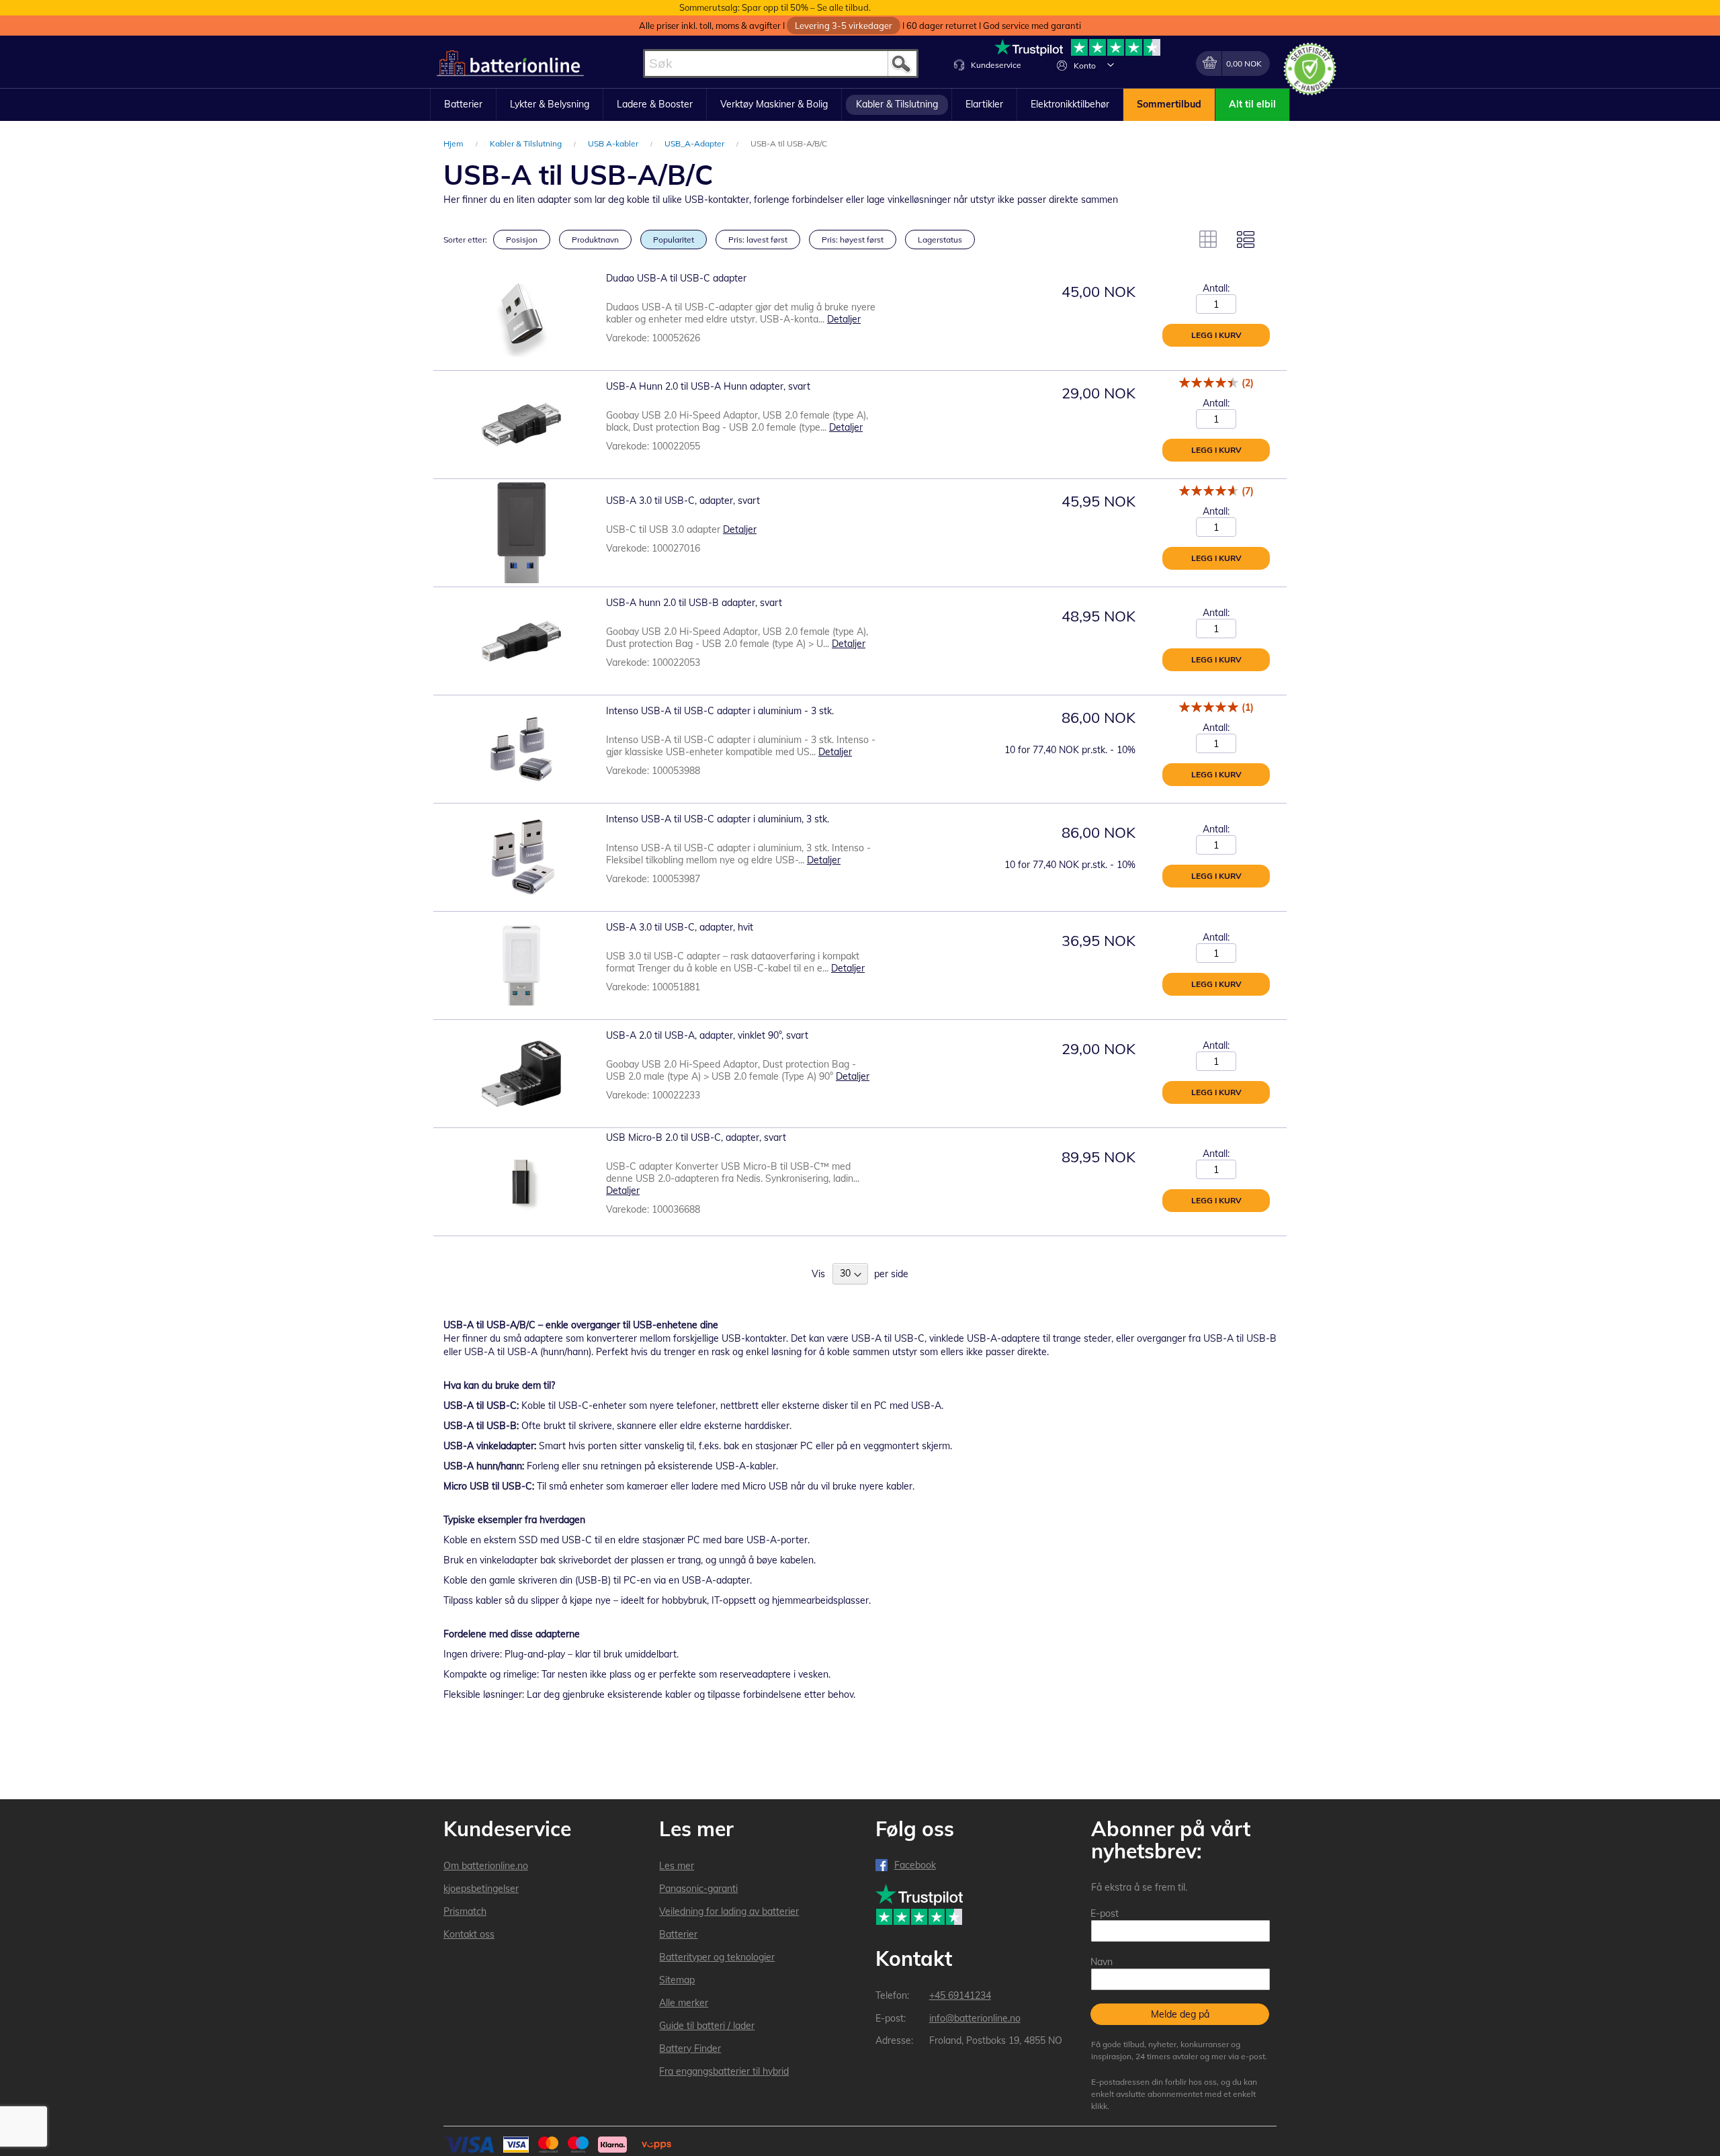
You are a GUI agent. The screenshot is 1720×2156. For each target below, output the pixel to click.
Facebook (915, 1865)
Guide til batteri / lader (707, 2026)
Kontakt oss (469, 1934)
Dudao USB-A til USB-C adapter (676, 278)
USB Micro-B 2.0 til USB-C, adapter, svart (696, 1137)
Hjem (455, 143)
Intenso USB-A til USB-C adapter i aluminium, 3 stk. (718, 819)
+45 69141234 (960, 1995)
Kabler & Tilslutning (527, 143)
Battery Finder (690, 2049)
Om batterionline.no (486, 1866)
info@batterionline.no (975, 2018)
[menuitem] (463, 105)
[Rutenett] (1208, 239)
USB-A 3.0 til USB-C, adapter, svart (683, 501)
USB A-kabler (614, 143)
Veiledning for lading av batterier (729, 1911)
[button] (1111, 64)
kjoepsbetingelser (481, 1889)
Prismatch (465, 1911)
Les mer (677, 1866)
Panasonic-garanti (698, 1889)
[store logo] (510, 63)
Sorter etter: (465, 240)
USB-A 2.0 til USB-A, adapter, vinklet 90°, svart (707, 1035)
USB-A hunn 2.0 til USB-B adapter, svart (694, 603)
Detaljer (844, 319)
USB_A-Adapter (695, 143)
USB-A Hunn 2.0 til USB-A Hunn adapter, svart (708, 386)
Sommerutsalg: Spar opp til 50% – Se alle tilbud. (775, 7)
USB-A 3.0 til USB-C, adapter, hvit (680, 927)
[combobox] (781, 63)
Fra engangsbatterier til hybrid (724, 2071)
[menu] (860, 105)
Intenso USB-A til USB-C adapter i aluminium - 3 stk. (720, 711)
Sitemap (677, 1980)
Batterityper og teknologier (717, 1957)
